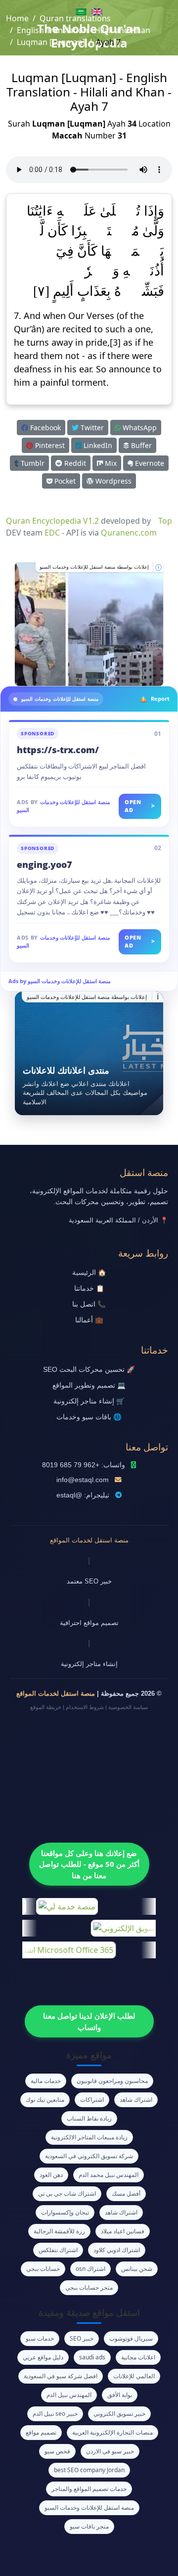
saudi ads (92, 2357)
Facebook (44, 428)
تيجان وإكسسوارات (65, 2212)
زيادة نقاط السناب (89, 2118)
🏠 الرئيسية (89, 1273)
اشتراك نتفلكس (58, 2250)
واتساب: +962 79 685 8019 (84, 1465)
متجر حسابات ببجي (89, 2287)
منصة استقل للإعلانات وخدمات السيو (89, 2508)
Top (165, 521)
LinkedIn (97, 445)
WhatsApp (139, 428)
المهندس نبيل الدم (69, 2395)
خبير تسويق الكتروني (119, 2414)
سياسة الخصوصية (128, 1707)
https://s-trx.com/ (58, 750)
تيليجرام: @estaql (83, 1495)
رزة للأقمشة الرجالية (59, 2231)
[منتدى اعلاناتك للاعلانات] (89, 1053)
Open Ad (140, 806)
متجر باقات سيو (89, 2526)
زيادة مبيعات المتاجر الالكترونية (89, 2137)
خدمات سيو (40, 2338)
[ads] (89, 624)
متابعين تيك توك (45, 2100)
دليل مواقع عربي (43, 2357)
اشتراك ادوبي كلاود (117, 2250)
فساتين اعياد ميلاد (123, 2231)
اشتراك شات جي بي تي (67, 2193)
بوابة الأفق (120, 2395)
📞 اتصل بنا (89, 1304)
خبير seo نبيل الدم (55, 2414)
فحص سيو (57, 2451)
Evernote (149, 463)
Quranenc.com (129, 533)
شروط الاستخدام (85, 1707)
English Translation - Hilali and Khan (84, 30)
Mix (110, 463)
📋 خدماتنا (89, 1288)
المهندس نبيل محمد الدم (109, 2175)
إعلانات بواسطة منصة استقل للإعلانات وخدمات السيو (94, 567)
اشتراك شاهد (136, 2100)
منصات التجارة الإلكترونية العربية (112, 2432)
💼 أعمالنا (89, 1320)
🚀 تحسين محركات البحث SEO (89, 1370)
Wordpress (112, 481)
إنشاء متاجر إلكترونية (89, 1664)
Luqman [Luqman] (51, 42)
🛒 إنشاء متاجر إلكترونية (89, 1401)
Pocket (64, 481)
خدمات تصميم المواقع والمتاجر (89, 2489)
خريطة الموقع (46, 1707)
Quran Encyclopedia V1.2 (52, 521)
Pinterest (49, 445)
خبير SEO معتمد (89, 1581)
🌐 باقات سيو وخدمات (89, 1417)
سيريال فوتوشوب (131, 2338)
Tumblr (32, 463)
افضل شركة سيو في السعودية (61, 2376)
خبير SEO (82, 2338)
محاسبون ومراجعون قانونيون (112, 2081)
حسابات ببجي (43, 2269)
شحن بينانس (137, 2269)
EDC (52, 533)
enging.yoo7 (44, 864)
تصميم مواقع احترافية (89, 1623)
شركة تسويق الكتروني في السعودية (89, 2156)
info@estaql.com (83, 1480)
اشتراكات (92, 2100)
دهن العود (51, 2175)
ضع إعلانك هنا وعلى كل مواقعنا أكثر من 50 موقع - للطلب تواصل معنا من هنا (89, 1864)
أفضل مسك (126, 2193)
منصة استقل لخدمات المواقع (89, 1540)
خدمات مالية (46, 2081)
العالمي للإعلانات (134, 2376)
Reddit (74, 463)
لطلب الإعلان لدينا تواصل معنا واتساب (89, 2021)
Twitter (91, 428)
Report (160, 699)
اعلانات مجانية (138, 2357)
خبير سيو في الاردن (110, 2451)
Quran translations (75, 18)
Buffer (140, 445)
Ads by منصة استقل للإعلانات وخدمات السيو (60, 981)
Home (17, 18)
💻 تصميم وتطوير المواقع (89, 1385)
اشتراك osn (90, 2269)
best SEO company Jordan (89, 2470)
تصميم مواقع (41, 2432)
